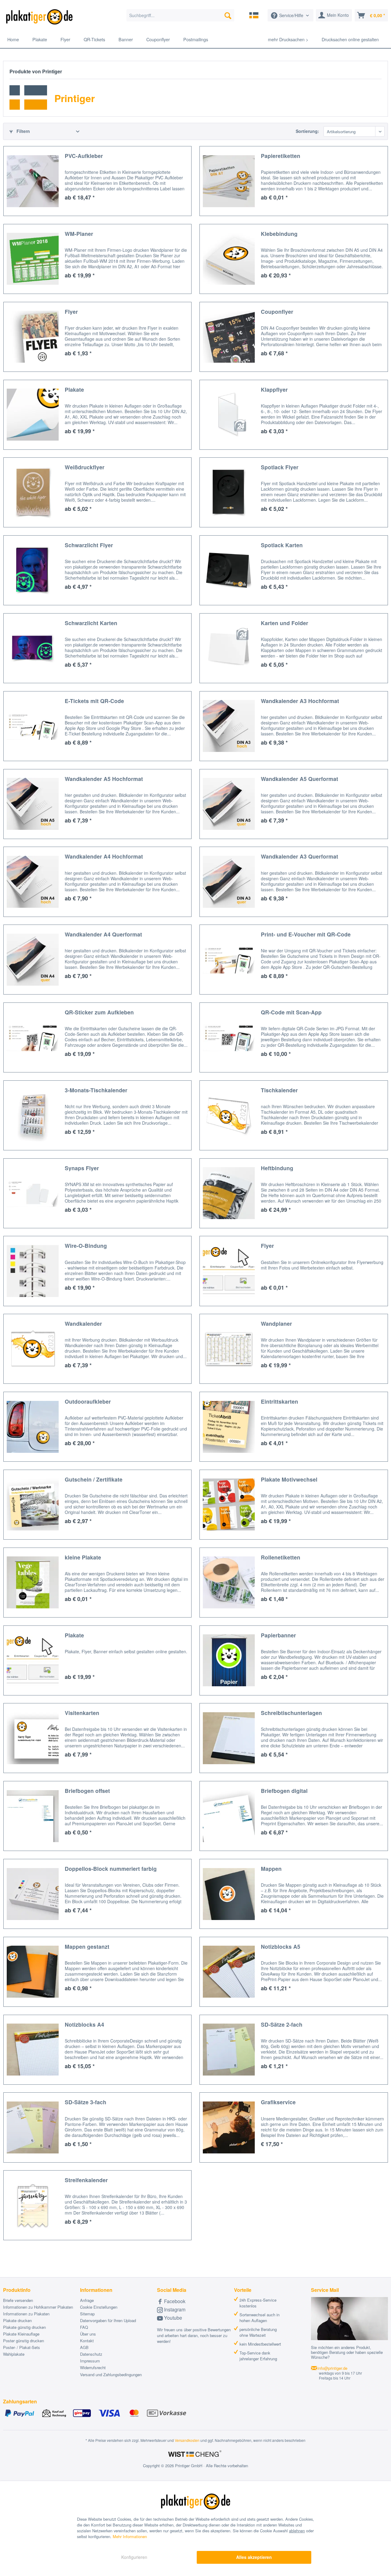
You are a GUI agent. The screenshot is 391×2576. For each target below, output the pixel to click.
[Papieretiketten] (229, 181)
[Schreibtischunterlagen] (229, 1738)
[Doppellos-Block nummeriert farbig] (33, 1894)
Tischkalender (279, 1090)
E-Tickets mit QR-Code (94, 701)
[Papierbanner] (229, 1660)
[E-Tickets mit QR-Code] (33, 726)
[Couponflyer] (229, 337)
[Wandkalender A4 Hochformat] (33, 882)
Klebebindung (279, 234)
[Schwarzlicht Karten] (33, 648)
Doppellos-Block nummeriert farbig (111, 1869)
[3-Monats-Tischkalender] (33, 1115)
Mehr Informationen (130, 2536)
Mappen (271, 1869)
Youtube (172, 2318)
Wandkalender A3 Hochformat (300, 701)
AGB (84, 2347)
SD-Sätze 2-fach (282, 2024)
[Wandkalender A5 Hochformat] (33, 804)
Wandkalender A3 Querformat (300, 856)
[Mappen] (229, 1894)
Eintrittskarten (280, 1401)
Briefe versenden (18, 2300)
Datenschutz (91, 2354)
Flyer (71, 311)
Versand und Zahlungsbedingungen (111, 2374)
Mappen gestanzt (87, 1946)
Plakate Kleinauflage (21, 2334)
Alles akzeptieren (254, 2557)
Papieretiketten (281, 156)
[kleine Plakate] (33, 1583)
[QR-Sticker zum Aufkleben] (33, 1037)
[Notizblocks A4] (33, 2050)
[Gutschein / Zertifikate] (33, 1505)
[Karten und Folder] (229, 648)
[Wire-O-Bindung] (33, 1271)
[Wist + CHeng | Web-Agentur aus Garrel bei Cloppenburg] (195, 2454)
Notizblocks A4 (84, 2024)
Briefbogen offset (87, 1791)
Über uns (88, 2334)
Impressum (90, 2361)
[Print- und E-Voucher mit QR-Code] (229, 960)
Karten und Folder (285, 623)
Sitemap (87, 2314)
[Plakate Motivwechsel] (229, 1505)
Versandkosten (187, 2440)
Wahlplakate (14, 2354)
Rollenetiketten (281, 1557)
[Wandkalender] (33, 1349)
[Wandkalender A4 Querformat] (33, 960)
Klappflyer (274, 389)
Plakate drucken (17, 2320)
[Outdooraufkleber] (33, 1427)
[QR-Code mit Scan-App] (229, 1037)
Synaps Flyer (82, 1168)
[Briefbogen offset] (33, 1816)
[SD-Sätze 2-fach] (229, 2050)
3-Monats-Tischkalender (96, 1090)
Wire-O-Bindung (86, 1246)
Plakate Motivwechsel (289, 1479)
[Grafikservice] (229, 2127)
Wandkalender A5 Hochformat (104, 779)
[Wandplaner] (229, 1349)
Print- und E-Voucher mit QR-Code (306, 934)
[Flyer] (33, 337)
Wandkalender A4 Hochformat (104, 856)
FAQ (84, 2327)
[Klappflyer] (229, 415)
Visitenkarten (82, 1713)
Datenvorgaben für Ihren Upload (108, 2320)
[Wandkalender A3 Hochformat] (229, 726)
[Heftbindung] (229, 1193)
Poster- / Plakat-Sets (22, 2347)
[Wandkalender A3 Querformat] (229, 882)
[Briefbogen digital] (229, 1816)
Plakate (74, 389)
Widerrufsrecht (93, 2367)
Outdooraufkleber (88, 1401)
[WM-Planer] (33, 259)
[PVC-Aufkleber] (33, 181)
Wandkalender (83, 1323)
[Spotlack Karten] (229, 570)
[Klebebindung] (229, 259)
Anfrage (87, 2300)
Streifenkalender (86, 2180)
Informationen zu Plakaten (26, 2314)
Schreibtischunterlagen (291, 1713)
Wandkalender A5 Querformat (300, 779)
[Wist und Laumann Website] (254, 15)
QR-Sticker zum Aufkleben (99, 1012)
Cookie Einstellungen (99, 2307)
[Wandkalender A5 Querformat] (229, 804)
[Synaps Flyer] (33, 1193)
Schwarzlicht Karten (91, 623)
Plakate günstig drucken (24, 2327)
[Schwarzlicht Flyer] (33, 570)
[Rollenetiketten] (229, 1583)
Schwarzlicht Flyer (89, 545)
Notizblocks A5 (281, 1946)
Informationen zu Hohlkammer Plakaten (38, 2307)
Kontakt (87, 2341)
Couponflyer (277, 311)
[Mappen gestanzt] (33, 1972)
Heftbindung (277, 1168)
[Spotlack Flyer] (229, 492)
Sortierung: (307, 131)
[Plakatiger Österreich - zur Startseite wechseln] (39, 17)
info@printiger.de (333, 2368)
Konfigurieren (134, 2557)
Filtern (23, 131)
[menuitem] (180, 15)
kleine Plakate (83, 1557)
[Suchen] (228, 15)
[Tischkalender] (229, 1115)
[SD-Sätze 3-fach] (33, 2127)
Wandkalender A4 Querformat (103, 934)
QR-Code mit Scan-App (291, 1012)
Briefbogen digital (284, 1791)
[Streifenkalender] (33, 2205)
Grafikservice (278, 2102)
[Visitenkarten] (33, 1738)
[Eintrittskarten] (229, 1427)
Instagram (174, 2309)
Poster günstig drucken (24, 2341)
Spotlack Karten (282, 545)
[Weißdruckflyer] (33, 492)
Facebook (174, 2301)
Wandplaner (276, 1323)
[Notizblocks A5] (229, 1972)
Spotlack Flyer (280, 467)
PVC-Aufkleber (84, 156)
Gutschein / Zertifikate (94, 1479)
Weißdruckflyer (85, 467)
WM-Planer (79, 234)
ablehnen (297, 2531)
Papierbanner (278, 1635)
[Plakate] (33, 415)
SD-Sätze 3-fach (86, 2102)
